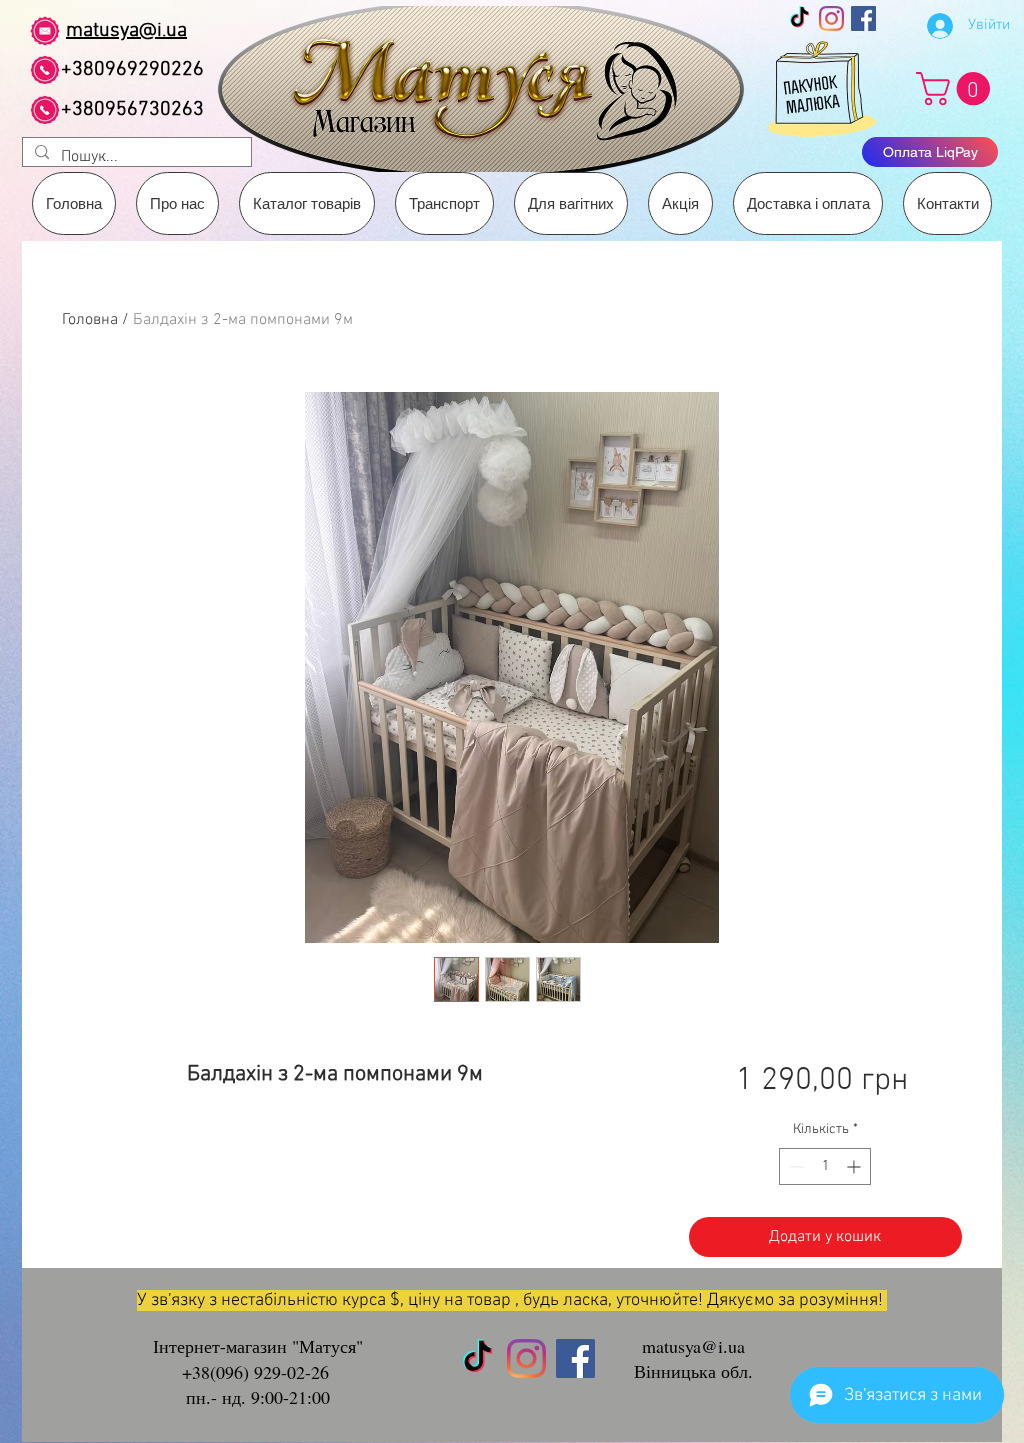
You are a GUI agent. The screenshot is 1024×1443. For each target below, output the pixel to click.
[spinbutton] (825, 1166)
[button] (444, 203)
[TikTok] (799, 18)
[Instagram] (831, 18)
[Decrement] (794, 1166)
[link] (957, 88)
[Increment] (855, 1166)
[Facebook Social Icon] (863, 18)
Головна (90, 320)
